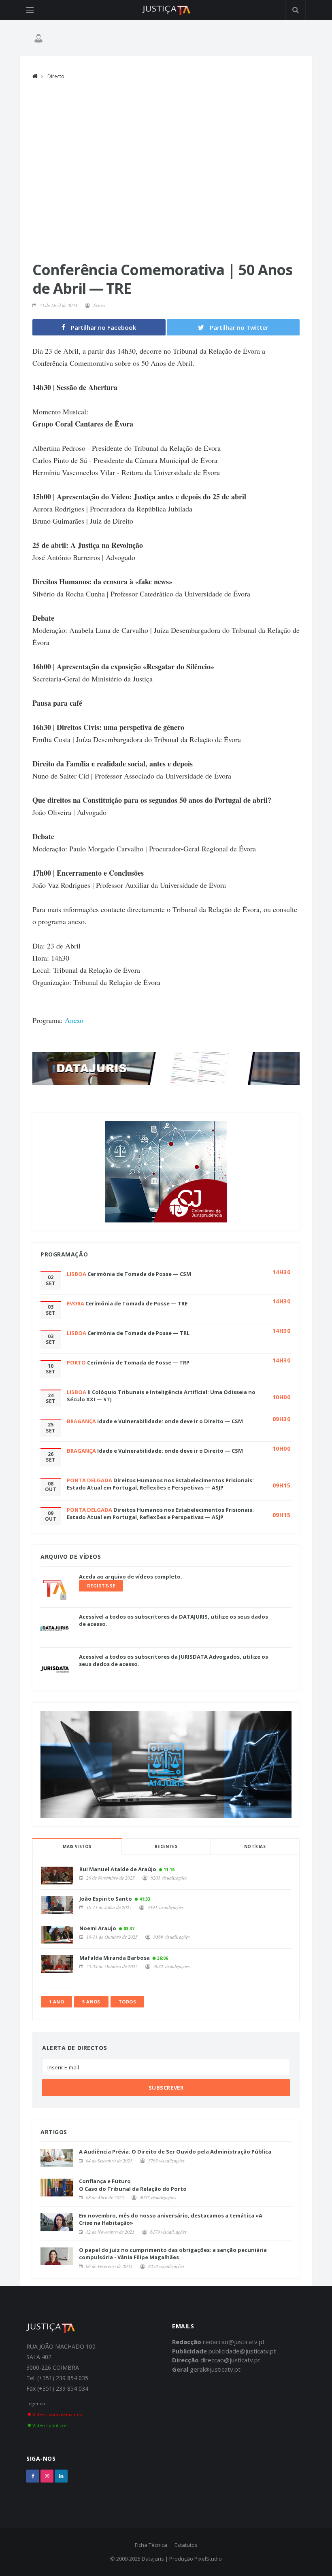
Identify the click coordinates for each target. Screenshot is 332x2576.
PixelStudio (208, 2559)
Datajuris (153, 2559)
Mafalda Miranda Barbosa (115, 1958)
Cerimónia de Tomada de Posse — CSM (139, 1274)
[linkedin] (61, 2476)
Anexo (74, 1020)
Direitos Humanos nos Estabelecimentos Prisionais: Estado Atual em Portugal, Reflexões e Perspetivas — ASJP (160, 1484)
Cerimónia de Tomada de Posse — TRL (138, 1333)
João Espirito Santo (106, 1899)
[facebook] (33, 2476)
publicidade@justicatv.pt (242, 2351)
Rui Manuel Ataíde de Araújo (118, 1869)
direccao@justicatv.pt (230, 2360)
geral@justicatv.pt (215, 2369)
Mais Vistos (77, 1846)
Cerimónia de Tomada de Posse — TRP (138, 1362)
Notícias (255, 1846)
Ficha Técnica (151, 2545)
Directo (56, 76)
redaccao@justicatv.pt (234, 2342)
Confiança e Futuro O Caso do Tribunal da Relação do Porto (133, 2185)
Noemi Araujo (98, 1928)
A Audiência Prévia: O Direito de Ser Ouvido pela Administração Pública (175, 2152)
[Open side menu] (30, 10)
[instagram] (47, 2476)
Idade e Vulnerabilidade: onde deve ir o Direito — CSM (170, 1421)
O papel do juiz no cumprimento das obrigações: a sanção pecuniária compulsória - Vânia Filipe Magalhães (173, 2253)
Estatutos (186, 2545)
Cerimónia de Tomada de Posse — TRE (136, 1303)
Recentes (166, 1846)
